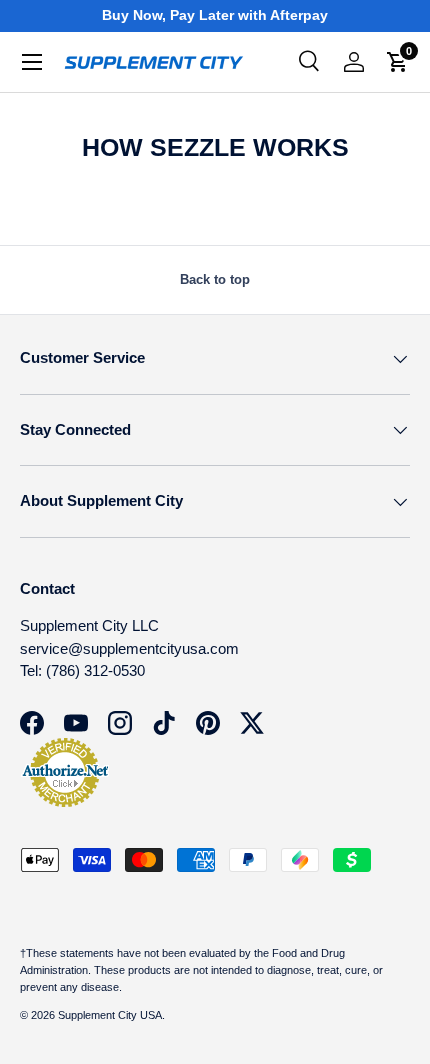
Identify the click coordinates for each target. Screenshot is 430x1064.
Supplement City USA (110, 1015)
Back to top (215, 279)
